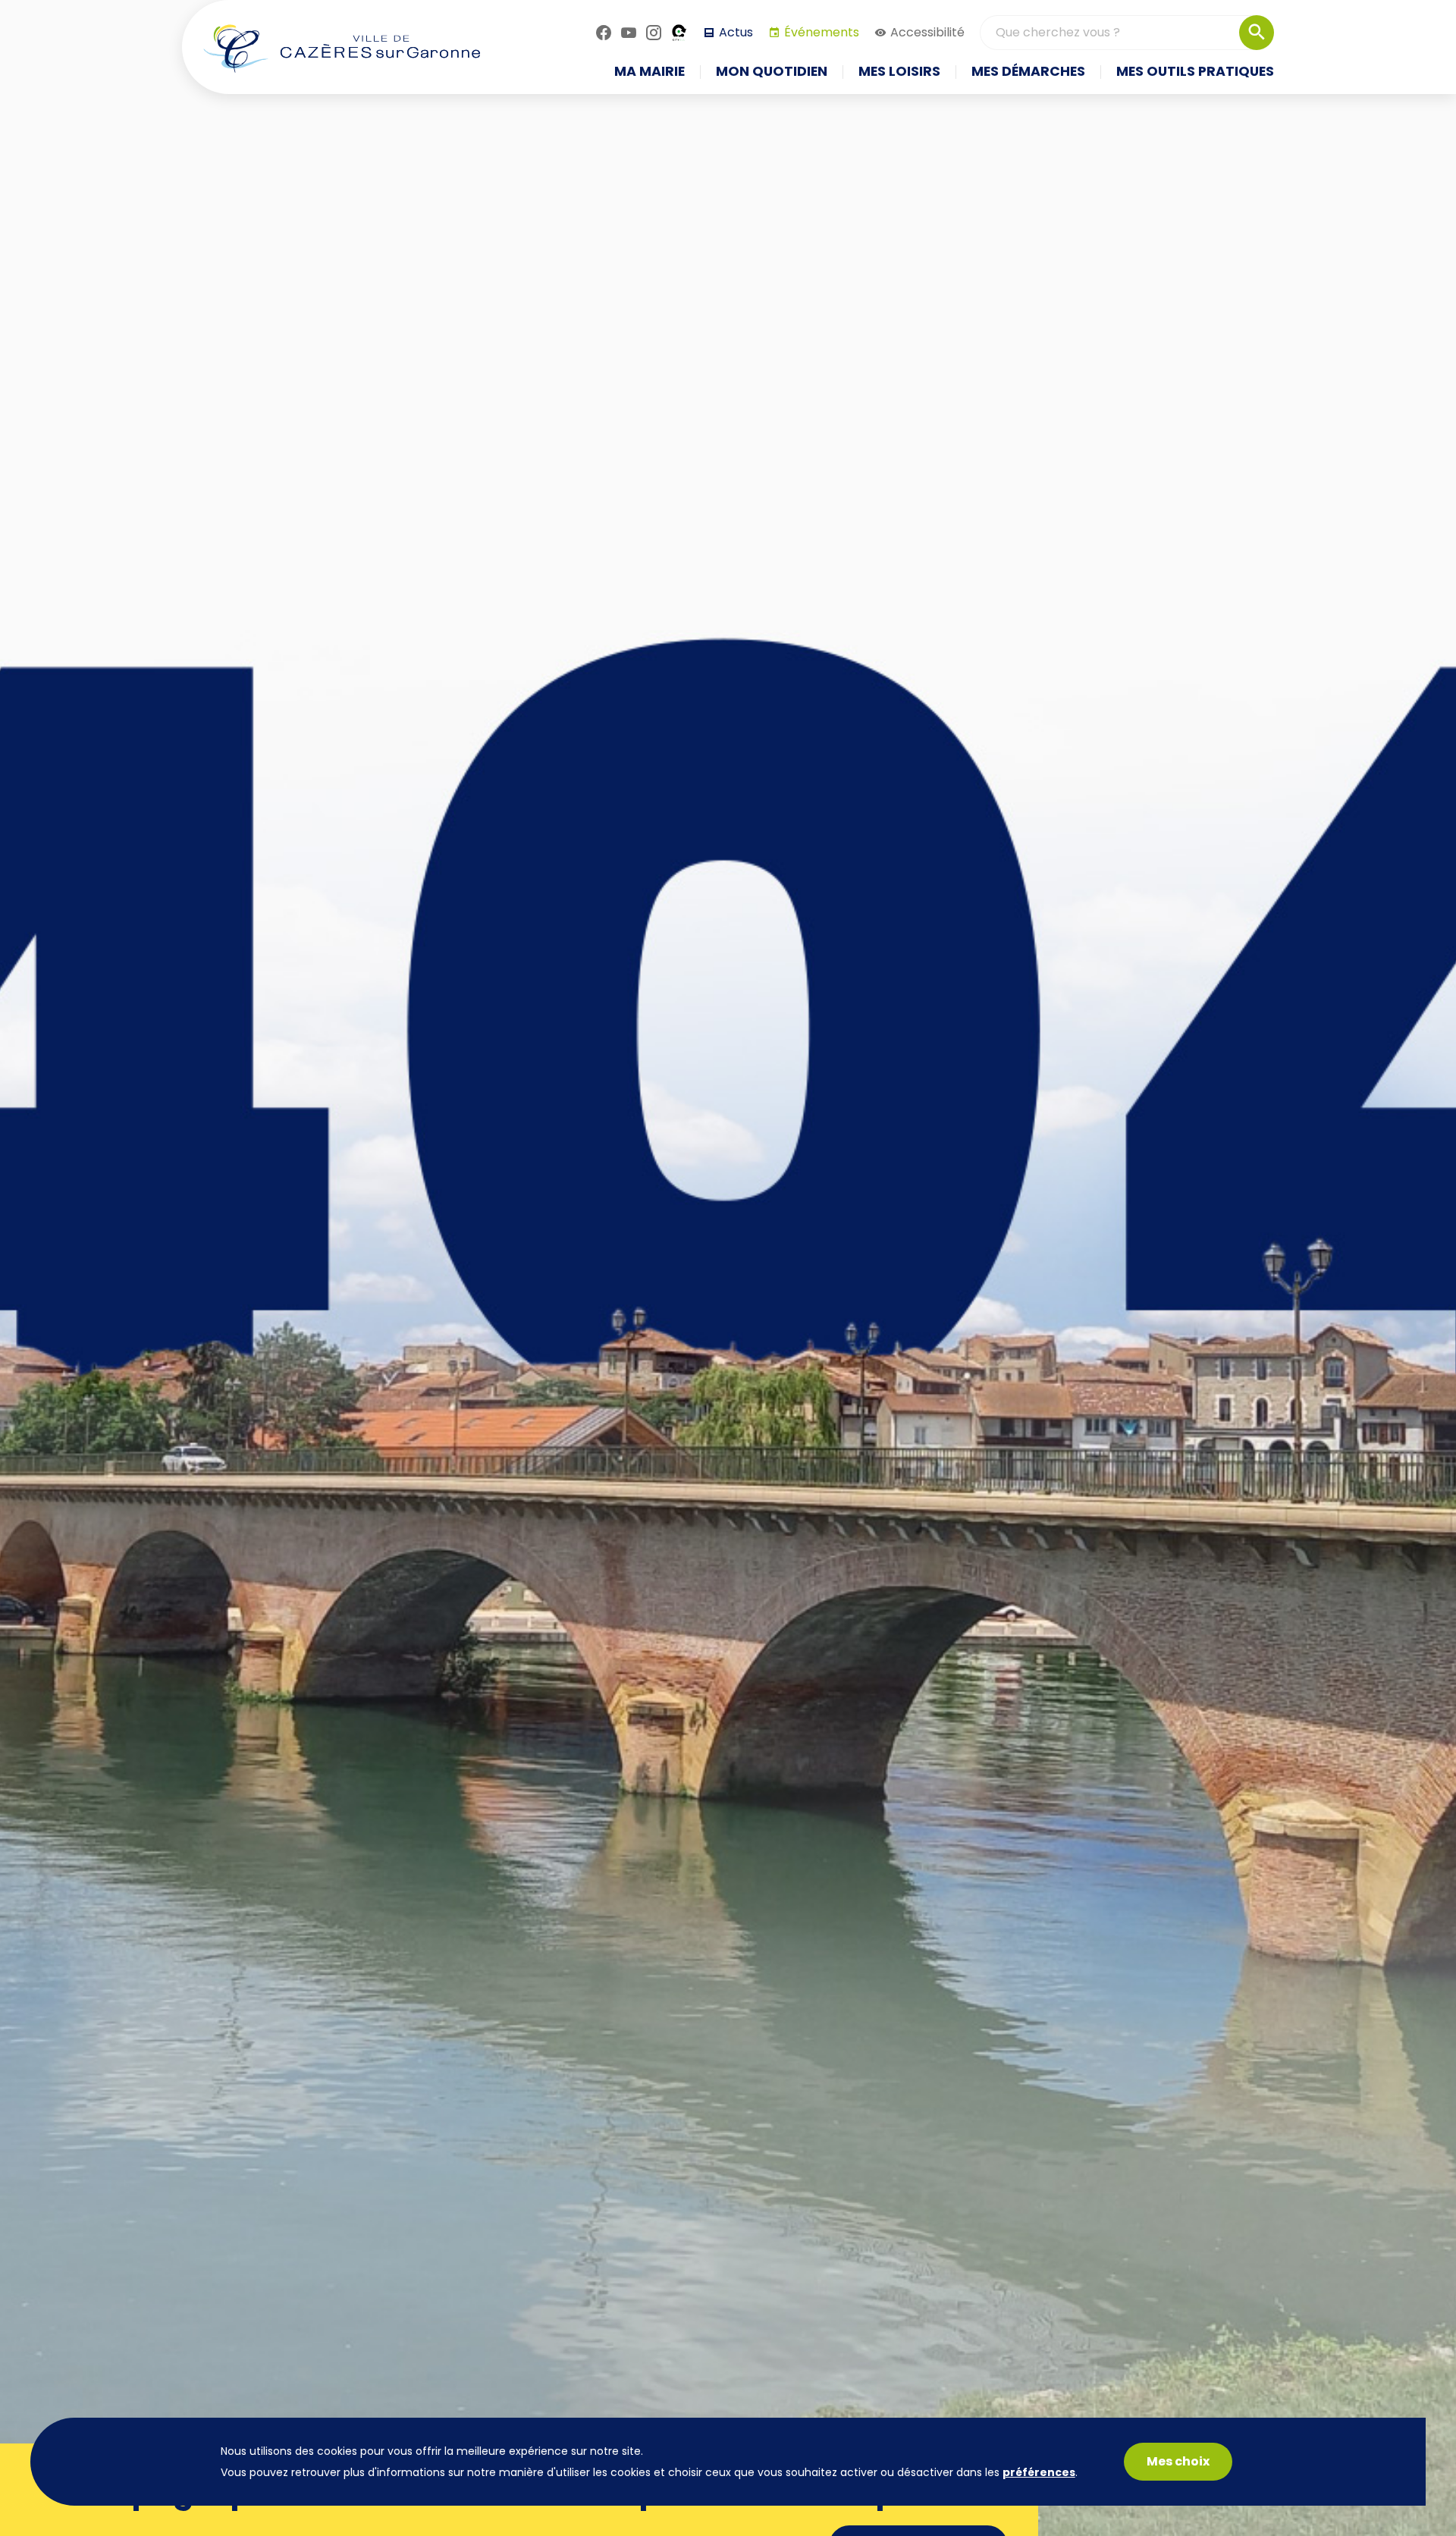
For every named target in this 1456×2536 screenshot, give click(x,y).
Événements (822, 32)
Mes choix (1178, 2461)
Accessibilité (927, 32)
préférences (1039, 2472)
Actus (736, 32)
